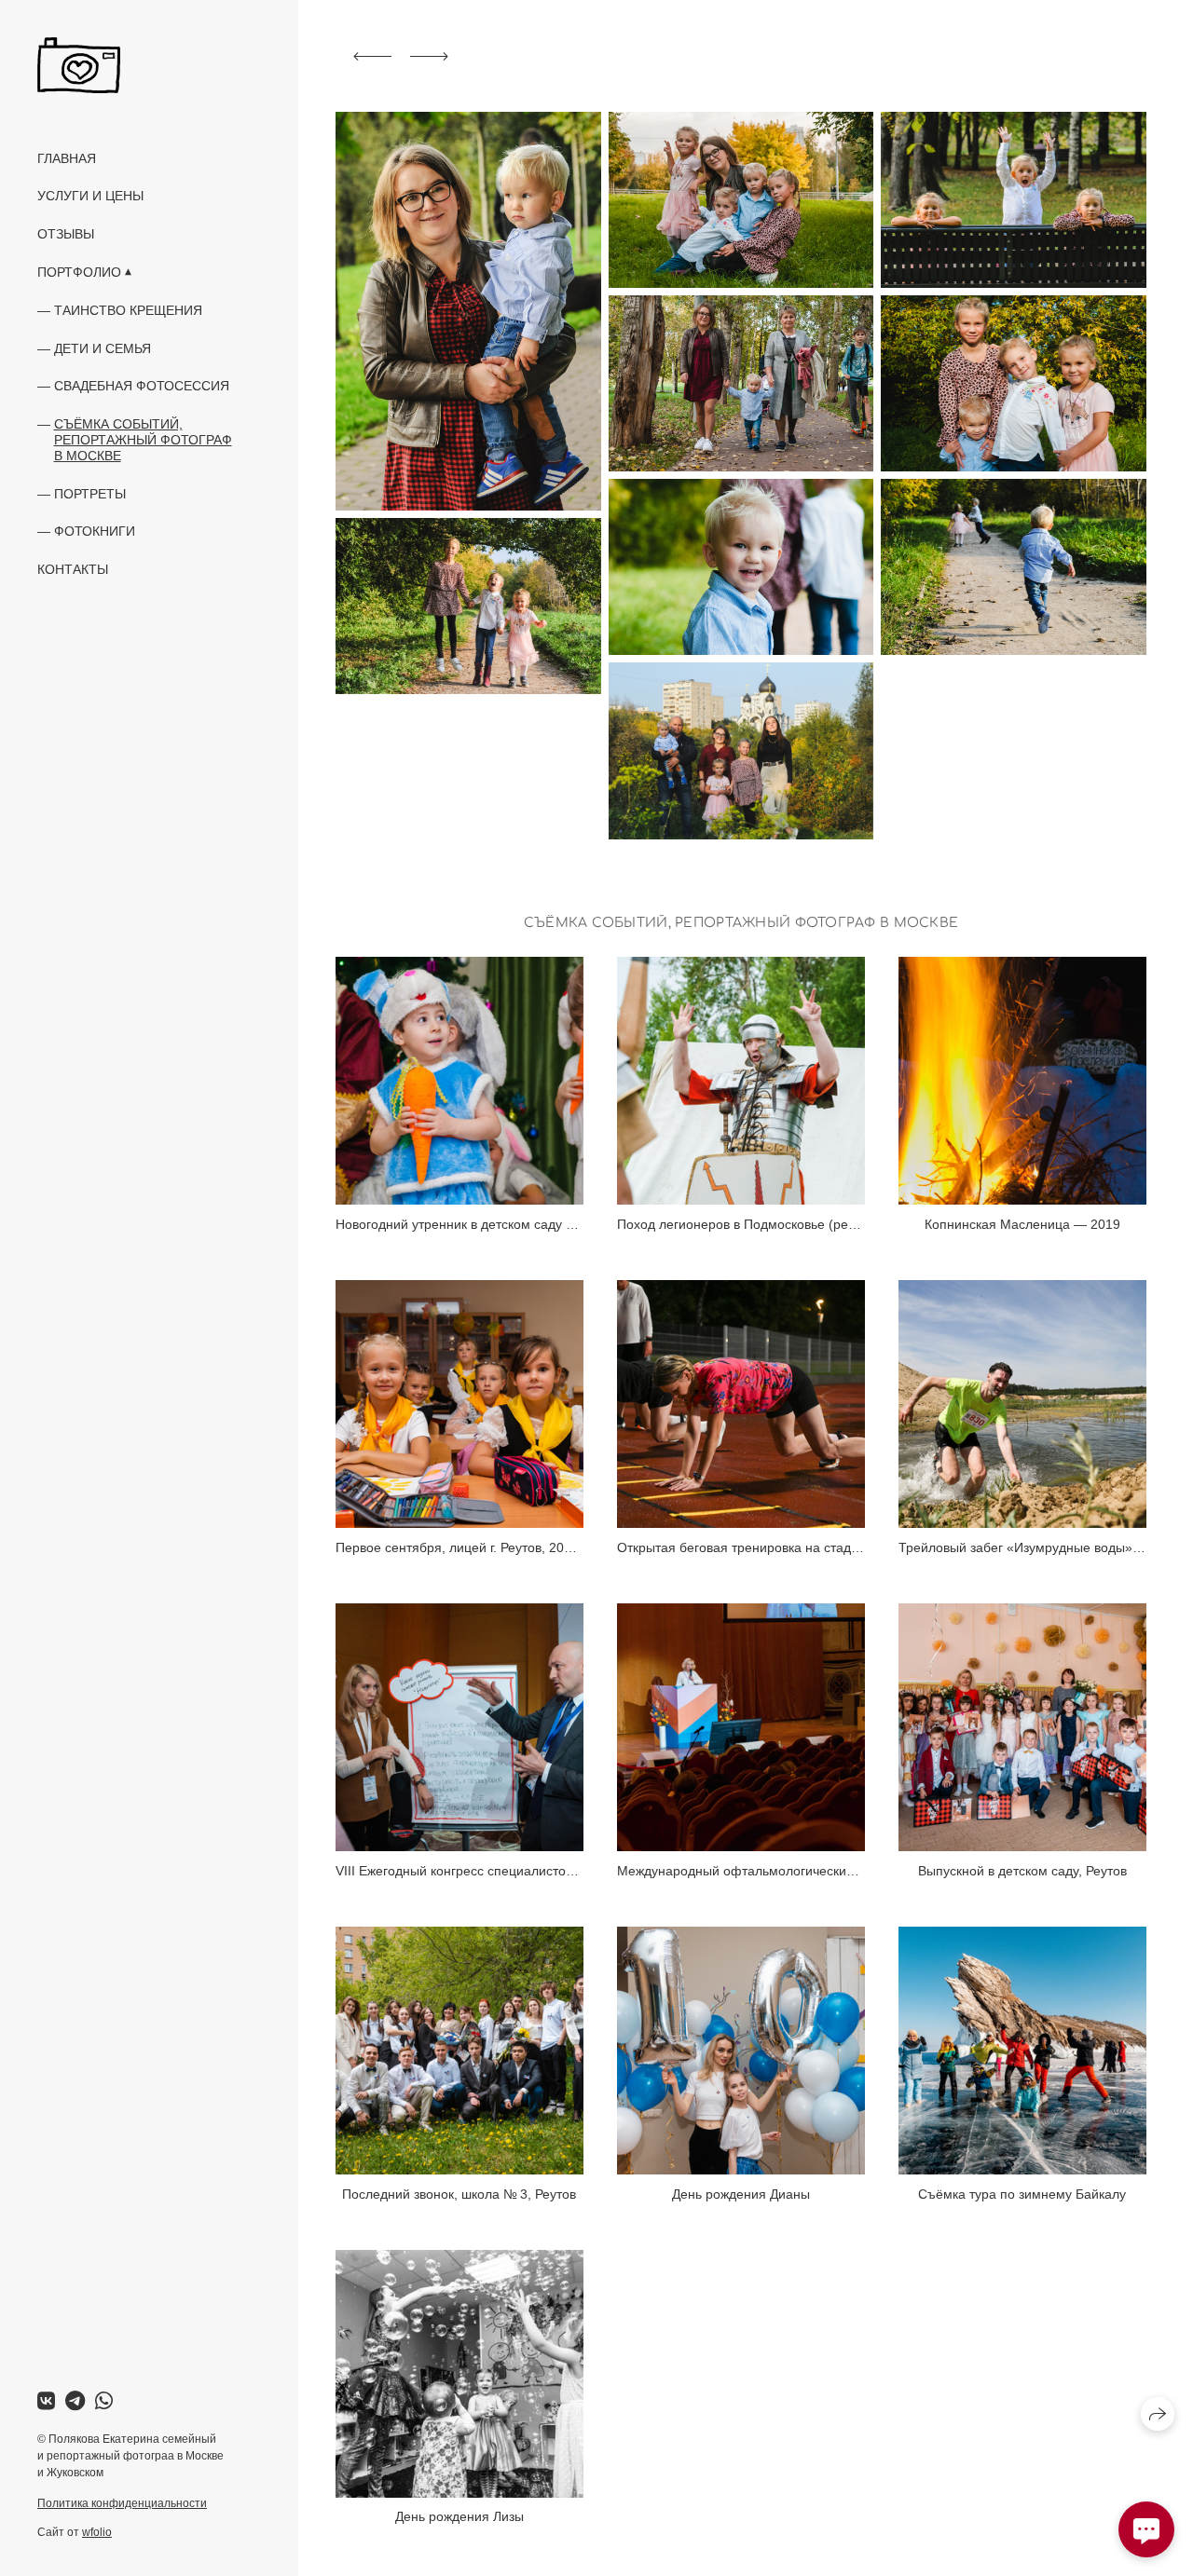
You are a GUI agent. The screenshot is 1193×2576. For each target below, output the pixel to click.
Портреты (90, 494)
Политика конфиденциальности (122, 2503)
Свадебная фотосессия (142, 386)
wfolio (97, 2532)
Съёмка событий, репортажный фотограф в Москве (143, 440)
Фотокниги (95, 531)
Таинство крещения (128, 310)
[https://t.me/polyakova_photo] (75, 2401)
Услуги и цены (90, 196)
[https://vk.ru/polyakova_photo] (46, 2401)
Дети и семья (103, 348)
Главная (67, 158)
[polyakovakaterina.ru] (79, 65)
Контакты (73, 569)
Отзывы (66, 234)
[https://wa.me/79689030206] (104, 2401)
